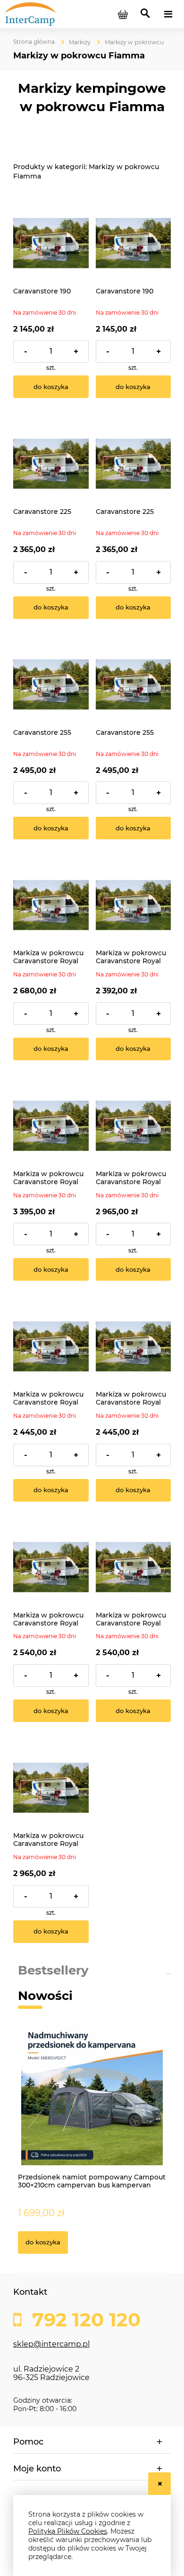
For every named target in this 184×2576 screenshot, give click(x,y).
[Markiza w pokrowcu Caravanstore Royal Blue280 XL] (51, 1347)
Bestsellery (53, 1970)
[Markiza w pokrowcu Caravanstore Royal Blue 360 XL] (51, 905)
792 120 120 (84, 2320)
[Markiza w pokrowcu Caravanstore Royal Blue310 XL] (51, 1567)
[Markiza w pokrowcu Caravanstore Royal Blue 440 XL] (134, 905)
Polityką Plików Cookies (68, 2531)
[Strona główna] (47, 14)
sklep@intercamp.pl (51, 2344)
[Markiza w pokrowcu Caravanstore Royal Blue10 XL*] (134, 1126)
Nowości (45, 1996)
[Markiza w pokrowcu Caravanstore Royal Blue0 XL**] (51, 1126)
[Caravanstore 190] (51, 243)
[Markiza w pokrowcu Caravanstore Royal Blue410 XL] (51, 1788)
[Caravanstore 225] (51, 464)
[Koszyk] (123, 14)
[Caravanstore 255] (51, 684)
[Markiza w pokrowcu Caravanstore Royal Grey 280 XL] (134, 1347)
